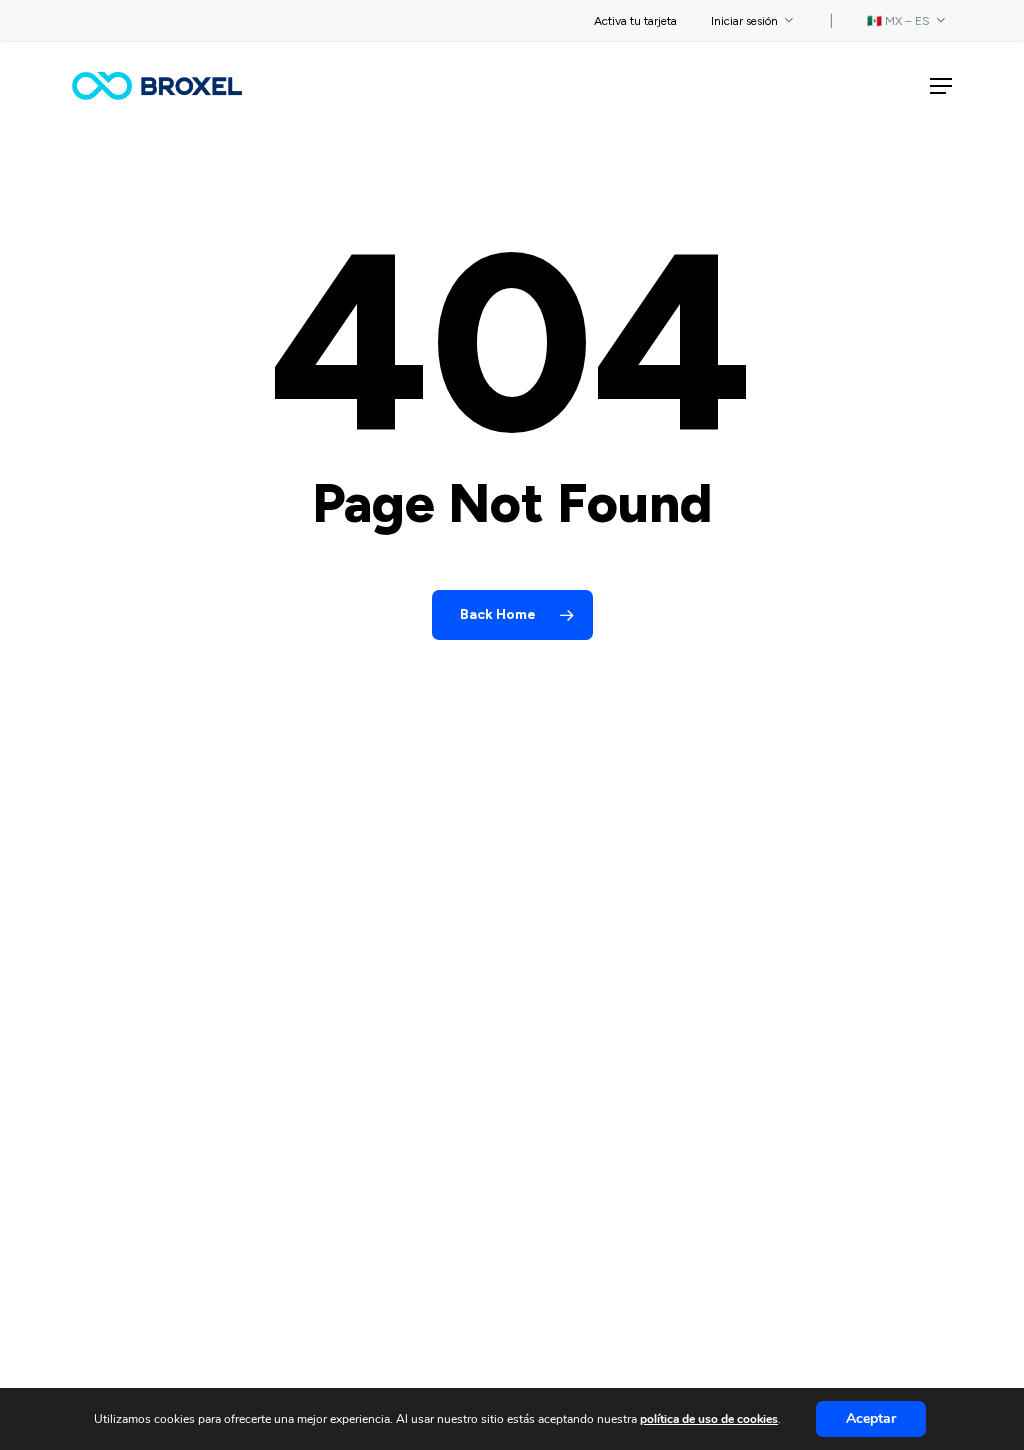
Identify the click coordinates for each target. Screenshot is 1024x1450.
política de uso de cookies (709, 1419)
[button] (941, 86)
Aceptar (871, 1418)
